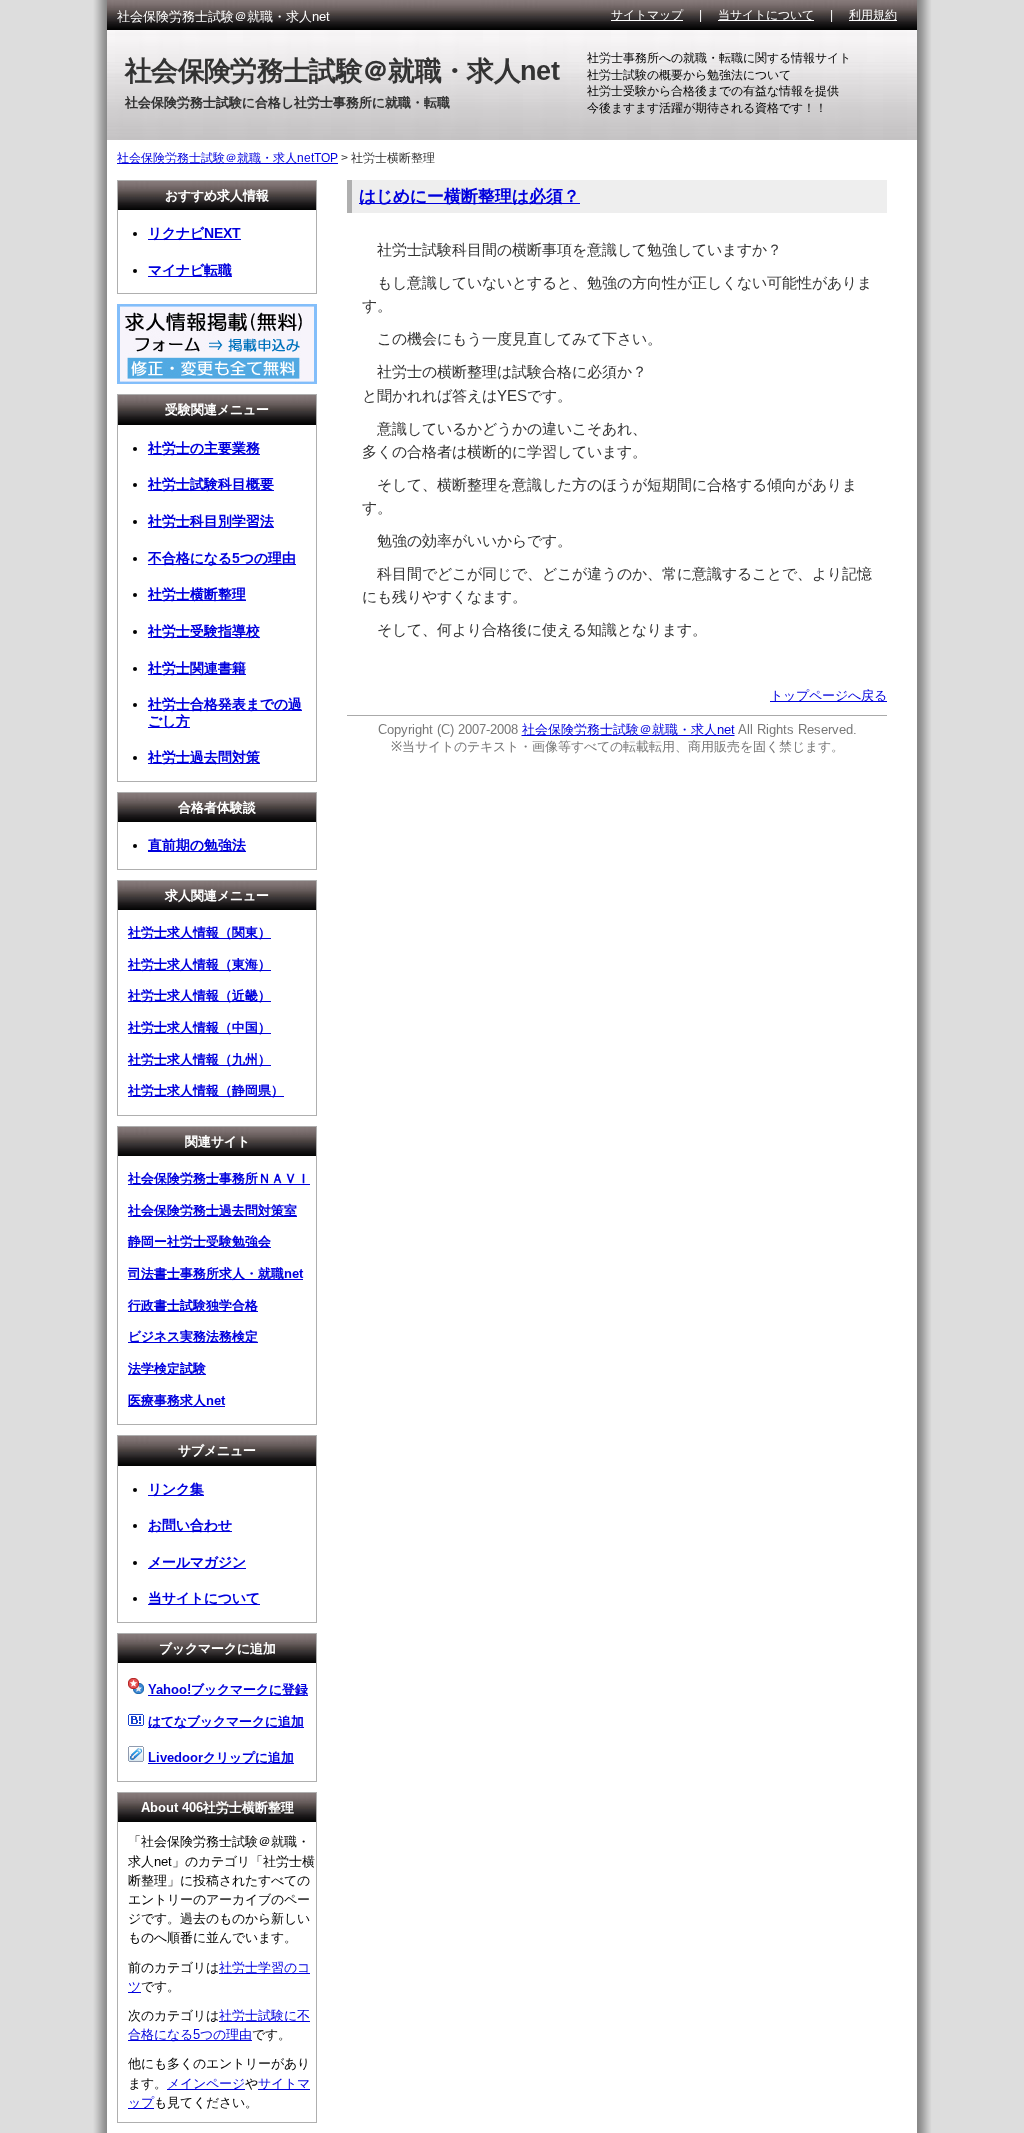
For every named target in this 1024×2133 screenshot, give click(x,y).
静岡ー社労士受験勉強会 (199, 1241)
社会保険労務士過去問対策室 (212, 1210)
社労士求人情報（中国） (199, 1027)
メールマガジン (197, 1562)
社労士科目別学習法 (211, 521)
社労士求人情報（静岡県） (206, 1090)
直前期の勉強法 (197, 845)
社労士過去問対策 (204, 757)
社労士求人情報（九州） (199, 1059)
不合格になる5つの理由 (222, 558)
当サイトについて (766, 15)
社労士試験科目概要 (211, 484)
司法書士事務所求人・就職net (215, 1273)
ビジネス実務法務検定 (193, 1336)
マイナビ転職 (190, 270)
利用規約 (873, 15)
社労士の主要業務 (204, 448)
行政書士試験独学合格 (193, 1305)
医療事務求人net (176, 1400)
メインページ (206, 2083)
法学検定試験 (167, 1368)
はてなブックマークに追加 (226, 1721)
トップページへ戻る (828, 695)
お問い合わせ (190, 1525)
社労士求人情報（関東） (199, 932)
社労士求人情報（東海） (199, 964)
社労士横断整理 (197, 594)
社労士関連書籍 (197, 668)
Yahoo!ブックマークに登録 (228, 1689)
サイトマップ (647, 15)
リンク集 (176, 1489)
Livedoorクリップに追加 (221, 1757)
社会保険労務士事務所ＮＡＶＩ (219, 1178)
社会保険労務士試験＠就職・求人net (628, 729)
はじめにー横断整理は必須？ (469, 196)
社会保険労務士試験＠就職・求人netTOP (227, 158)
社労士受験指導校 (204, 631)
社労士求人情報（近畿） (199, 995)
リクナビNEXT (194, 233)
